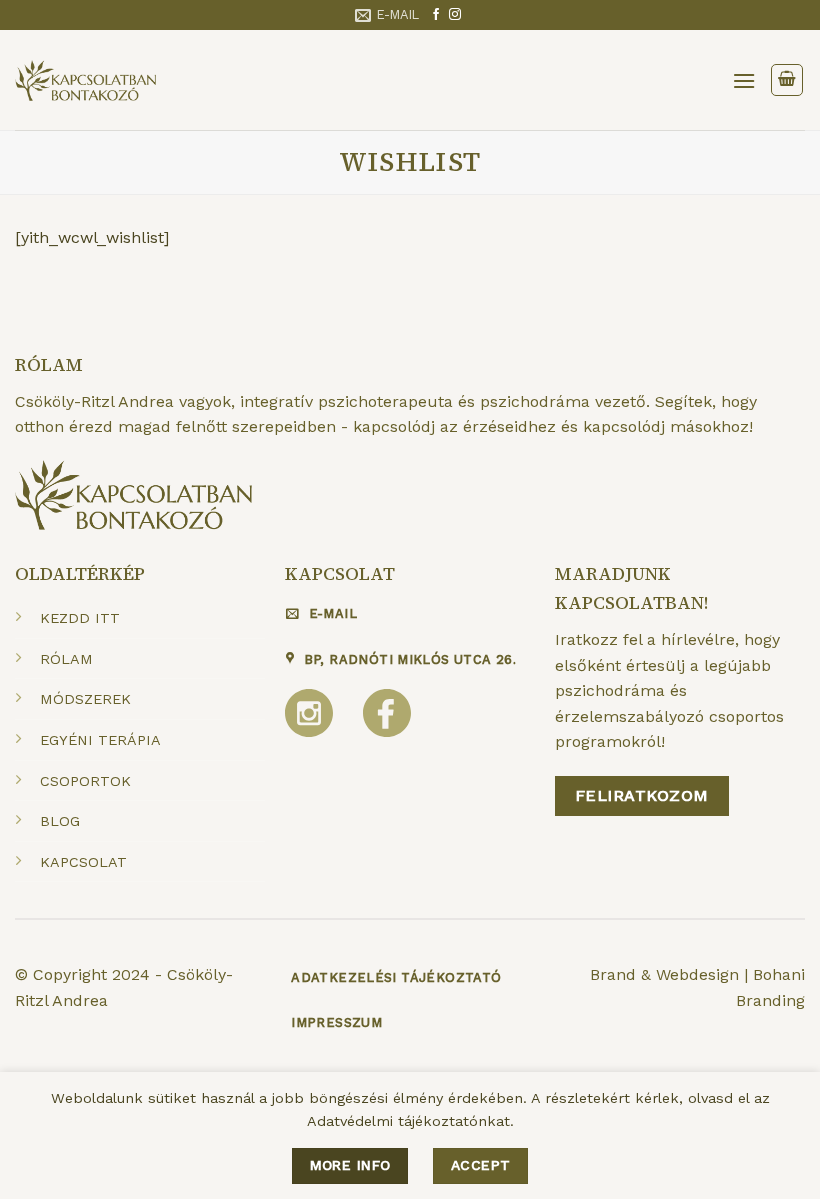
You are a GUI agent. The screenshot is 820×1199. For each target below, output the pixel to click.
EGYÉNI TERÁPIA (100, 740)
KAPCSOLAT (83, 862)
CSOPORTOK (85, 781)
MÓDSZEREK (85, 699)
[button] (744, 80)
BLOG (60, 821)
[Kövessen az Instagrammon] (455, 15)
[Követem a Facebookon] (436, 15)
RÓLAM (66, 659)
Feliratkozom (642, 795)
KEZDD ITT (80, 618)
